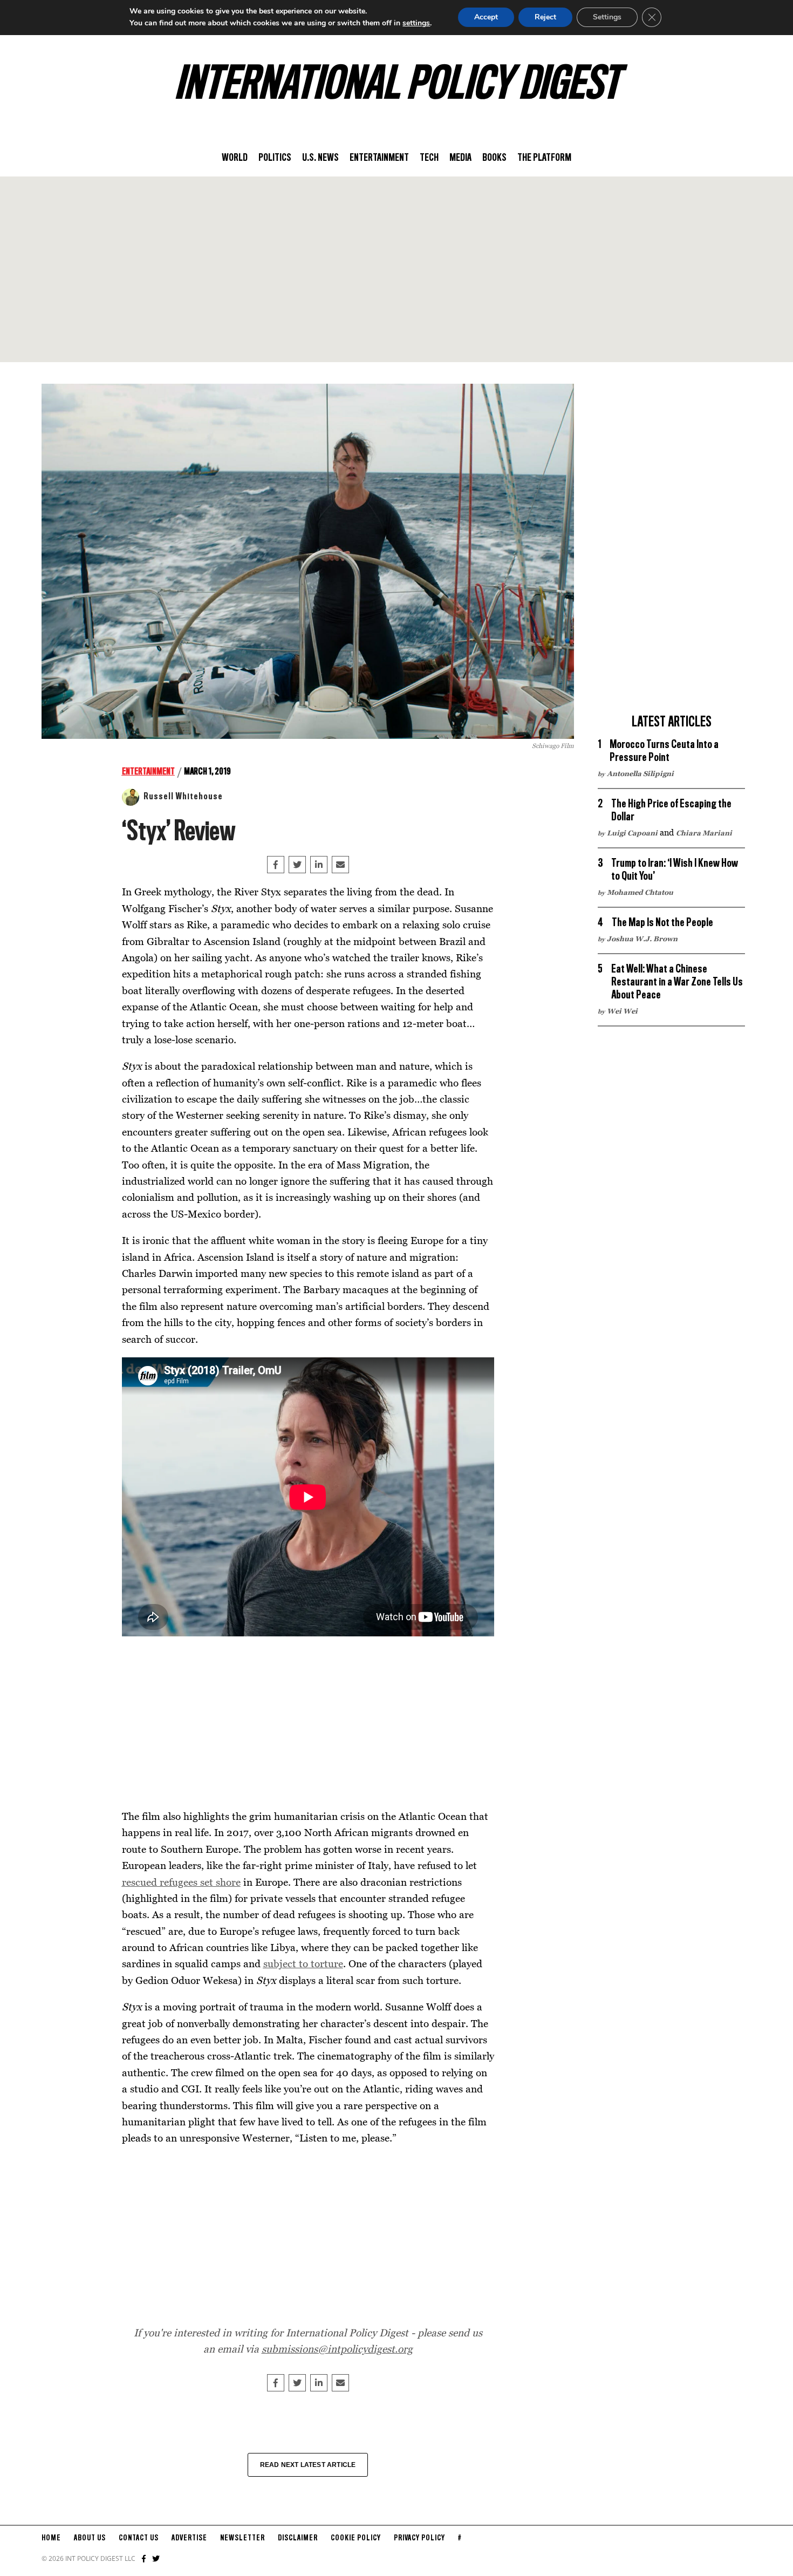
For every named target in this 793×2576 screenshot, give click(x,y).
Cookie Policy (356, 2538)
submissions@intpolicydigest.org (337, 2349)
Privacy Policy (419, 2538)
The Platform (544, 158)
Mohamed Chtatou (640, 892)
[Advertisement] (396, 269)
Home (51, 2538)
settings (416, 23)
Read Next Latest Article (308, 2465)
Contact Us (139, 2538)
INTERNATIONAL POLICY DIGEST (397, 86)
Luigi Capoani (632, 833)
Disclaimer (298, 2538)
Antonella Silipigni (640, 773)
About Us (90, 2538)
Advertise (189, 2538)
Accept (486, 17)
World (235, 158)
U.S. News (320, 158)
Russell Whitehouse (183, 797)
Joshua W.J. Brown (642, 939)
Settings (607, 17)
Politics (275, 158)
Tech (429, 158)
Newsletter (242, 2538)
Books (494, 158)
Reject (545, 17)
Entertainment (379, 158)
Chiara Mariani (704, 833)
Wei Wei (622, 1011)
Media (460, 158)
